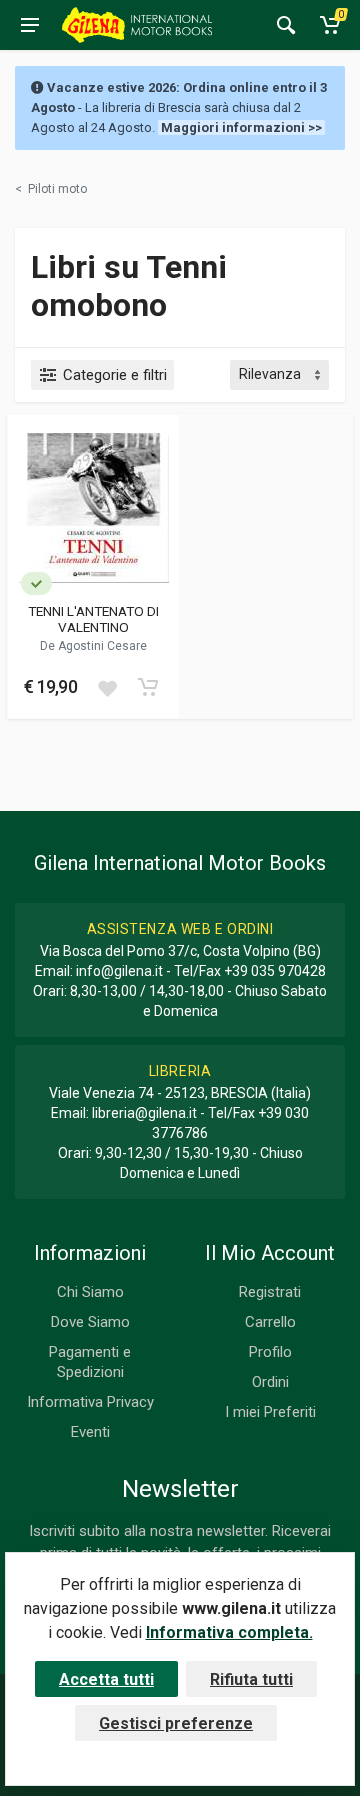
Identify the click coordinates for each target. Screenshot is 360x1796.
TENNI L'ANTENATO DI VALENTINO (93, 619)
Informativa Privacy (90, 1402)
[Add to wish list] (107, 687)
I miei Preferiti (270, 1412)
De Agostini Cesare (93, 646)
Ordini (270, 1382)
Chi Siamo (90, 1292)
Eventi (90, 1432)
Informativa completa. (229, 1632)
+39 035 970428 (275, 971)
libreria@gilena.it (144, 1113)
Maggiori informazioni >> (241, 127)
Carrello (270, 1322)
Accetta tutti (106, 1679)
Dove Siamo (90, 1322)
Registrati (270, 1292)
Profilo (270, 1352)
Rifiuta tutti (251, 1679)
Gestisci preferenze (176, 1723)
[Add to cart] (148, 687)
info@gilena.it (119, 971)
